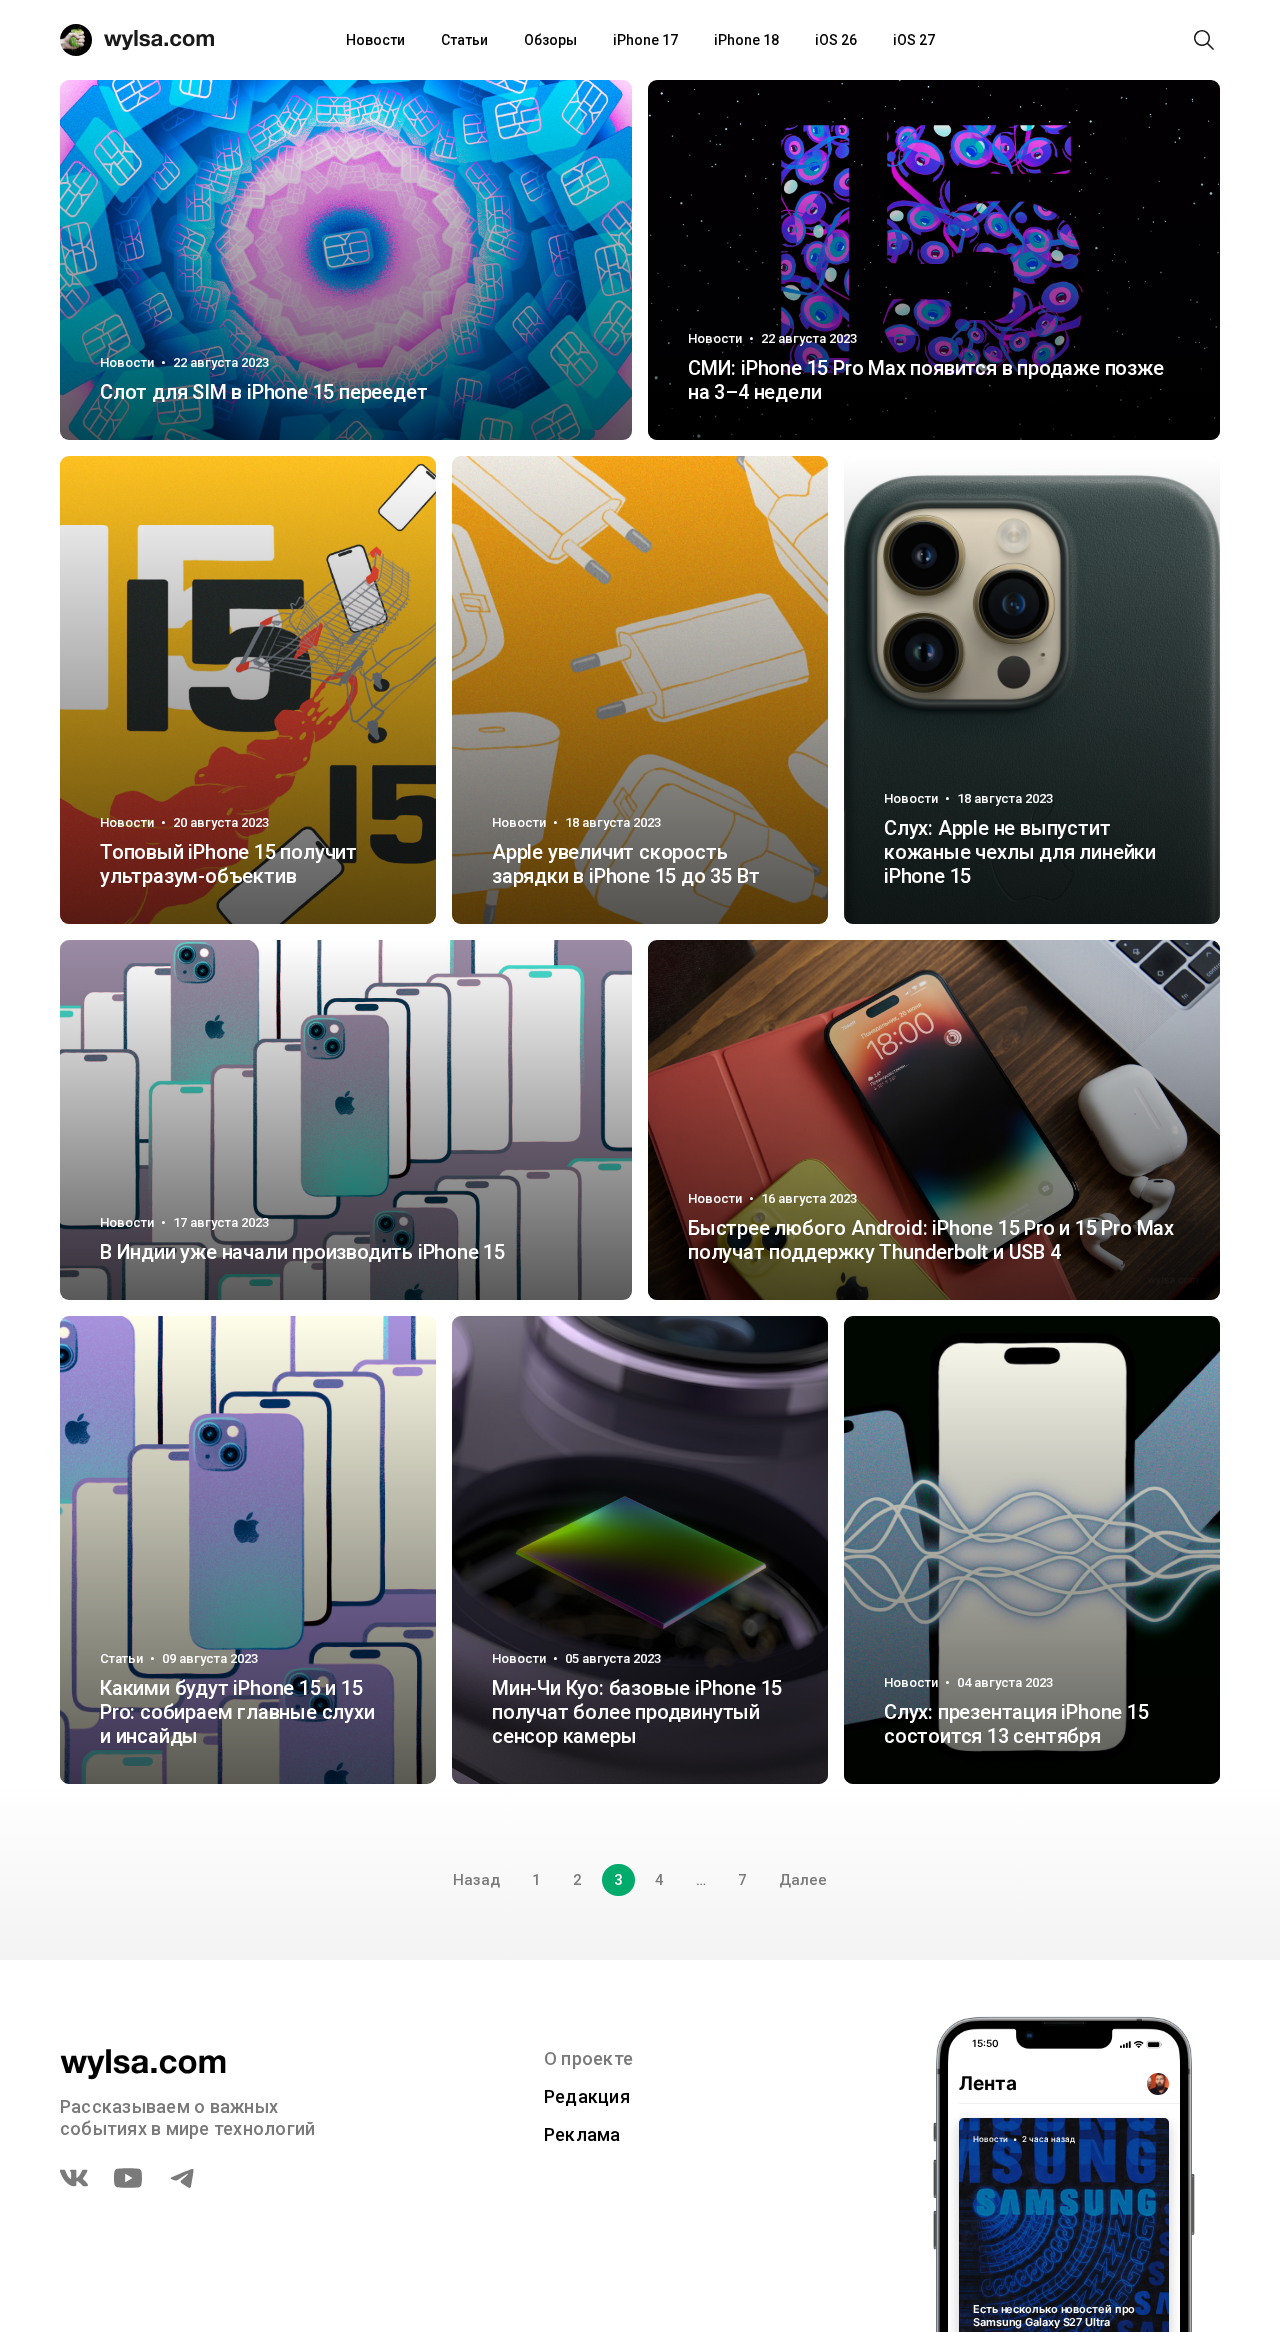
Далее (803, 1880)
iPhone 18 (746, 40)
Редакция (587, 2096)
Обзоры (550, 40)
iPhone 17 (645, 40)
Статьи (464, 40)
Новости (375, 40)
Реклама (582, 2134)
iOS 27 (914, 40)
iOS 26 (836, 40)
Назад (476, 1880)
